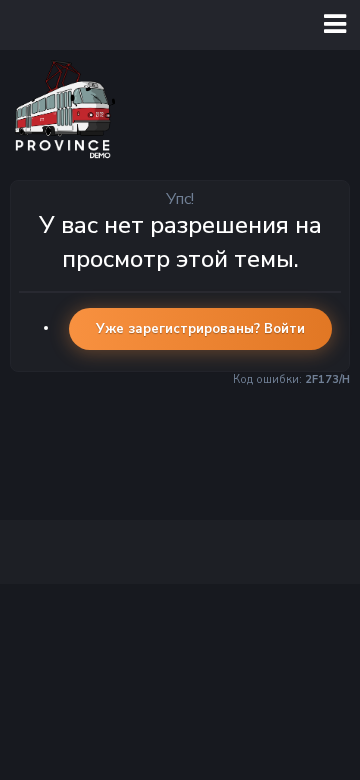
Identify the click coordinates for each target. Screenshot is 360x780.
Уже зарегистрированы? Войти (200, 329)
